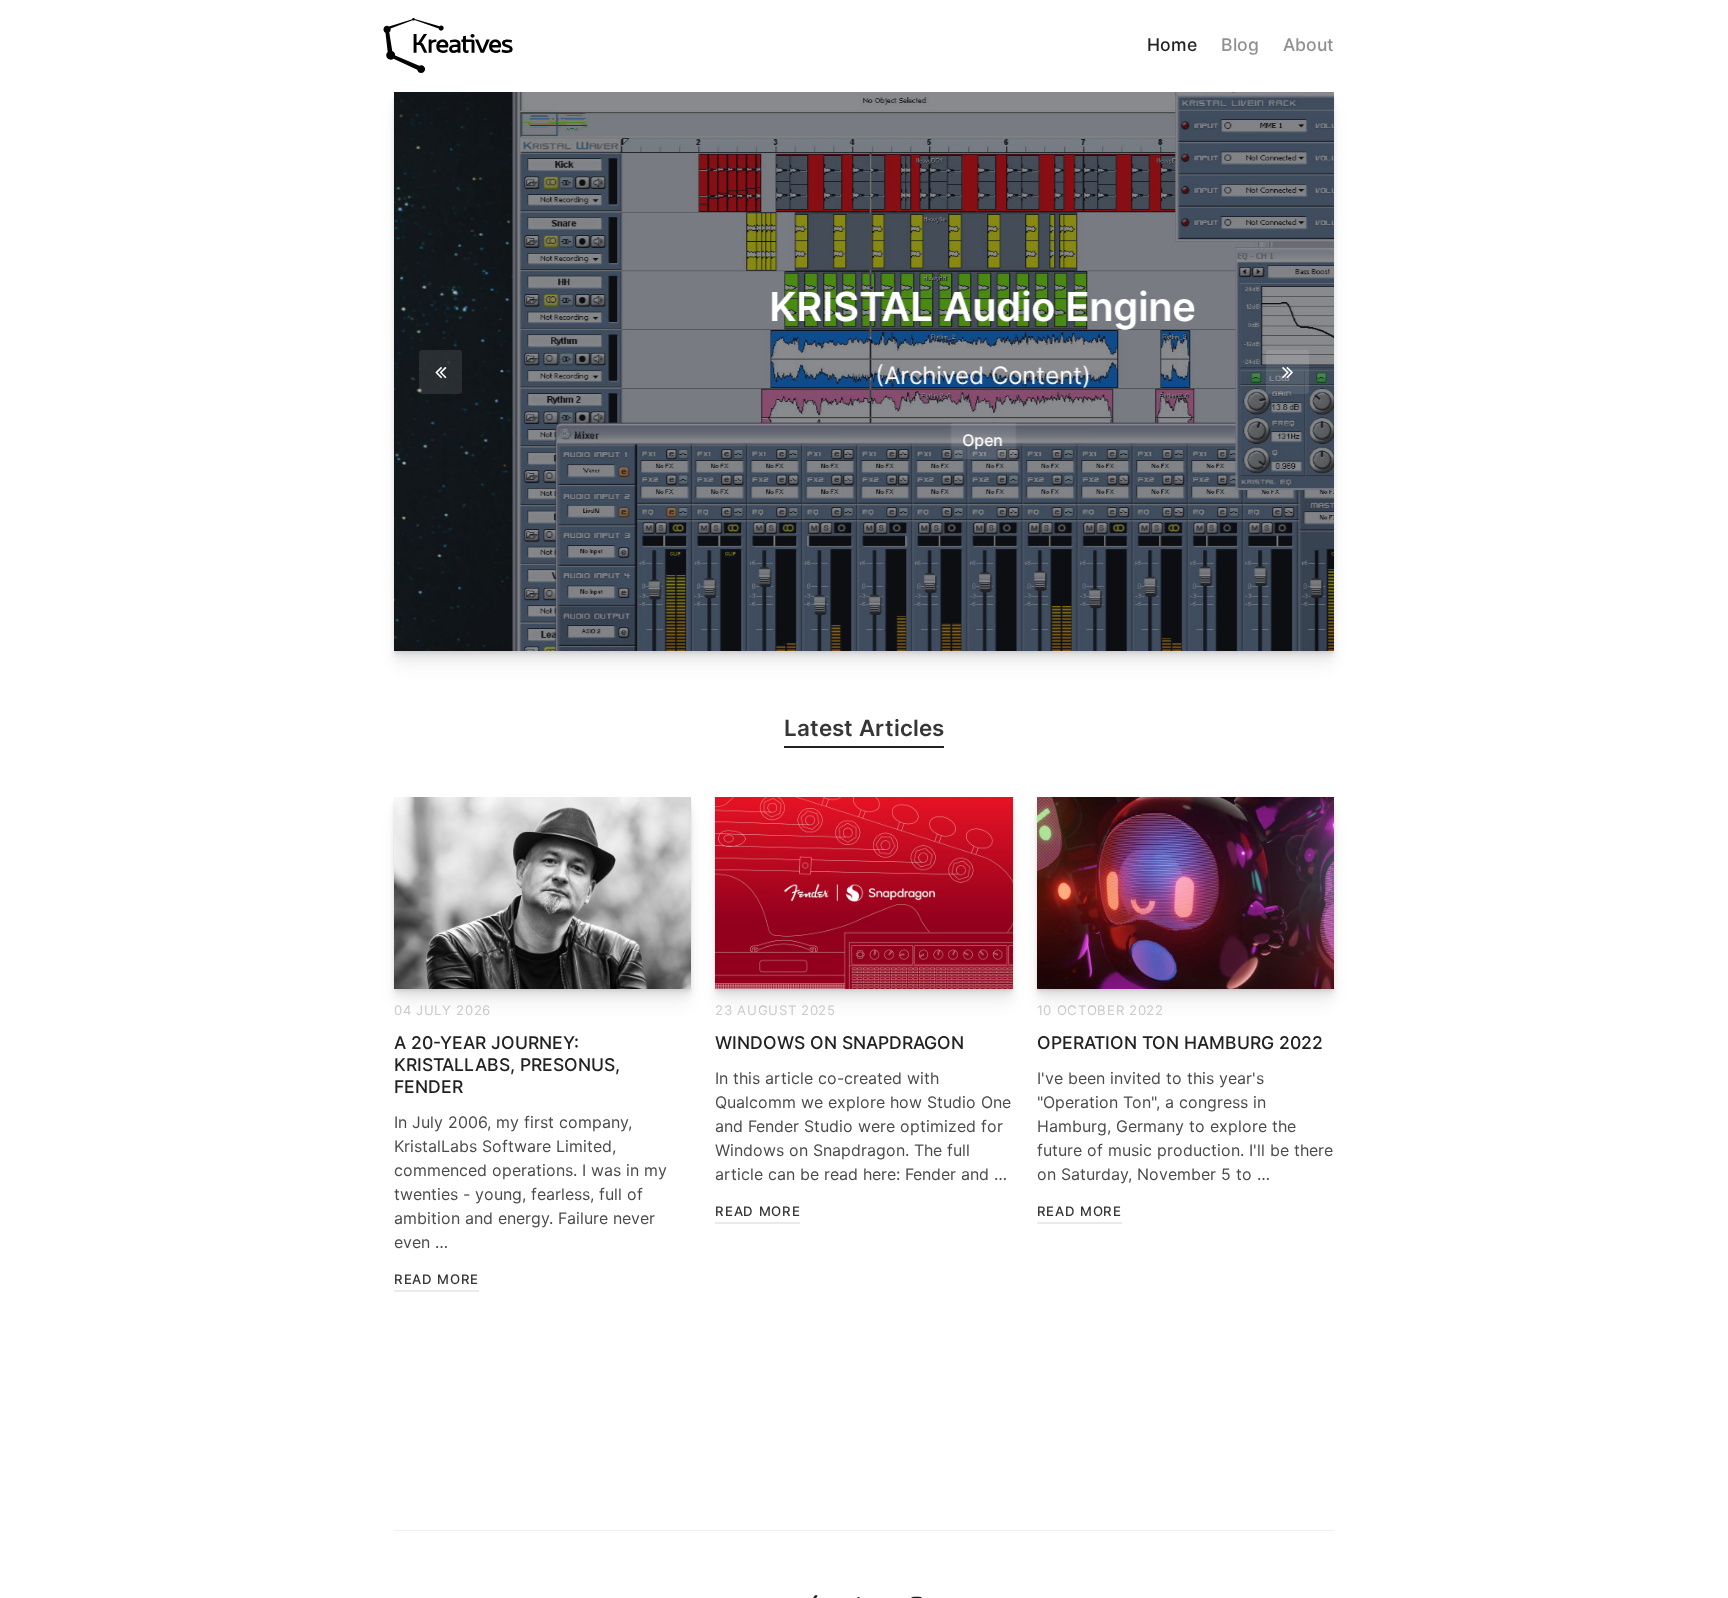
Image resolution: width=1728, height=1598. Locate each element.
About (1308, 44)
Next (1287, 372)
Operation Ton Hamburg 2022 (1180, 1042)
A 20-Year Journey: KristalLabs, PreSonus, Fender (507, 1064)
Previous (440, 372)
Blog (1240, 44)
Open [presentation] (864, 440)
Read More (436, 1279)
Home (1172, 44)
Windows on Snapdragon (839, 1042)
